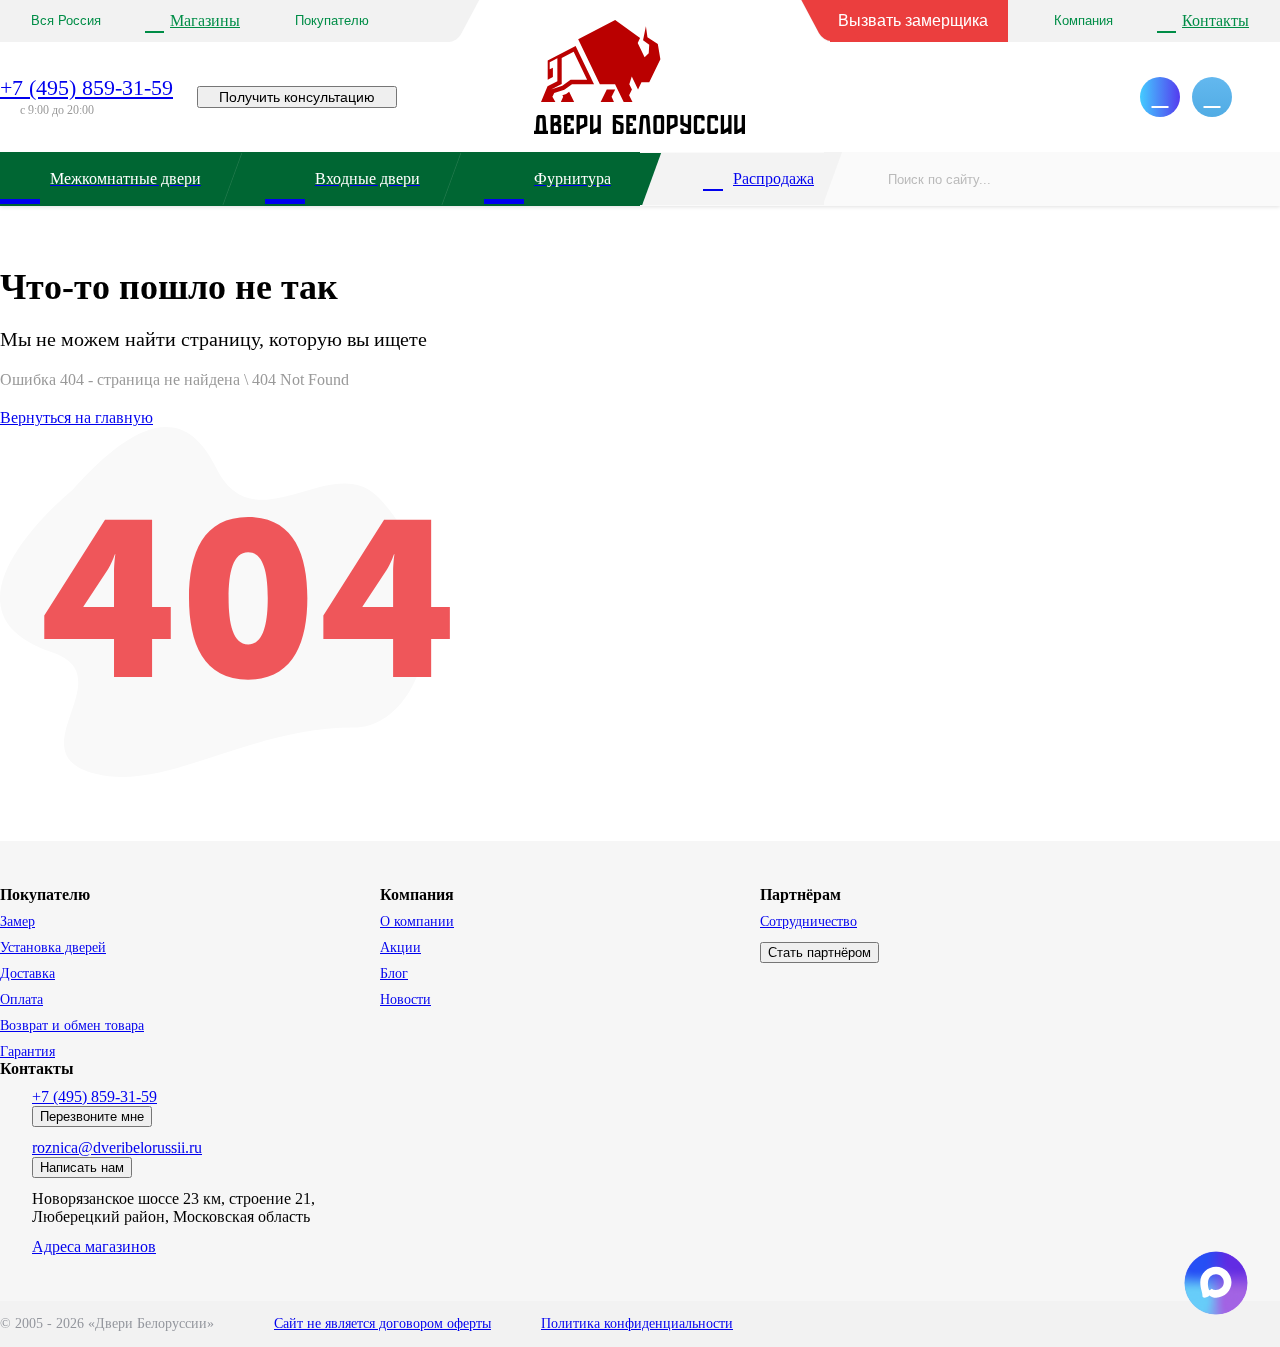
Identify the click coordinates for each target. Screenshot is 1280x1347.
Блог (394, 973)
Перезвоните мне (92, 1116)
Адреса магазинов (94, 1246)
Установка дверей (53, 947)
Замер (17, 921)
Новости (405, 999)
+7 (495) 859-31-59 (86, 87)
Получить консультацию (297, 97)
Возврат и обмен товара (72, 1025)
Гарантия (27, 1051)
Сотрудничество (808, 921)
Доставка (27, 973)
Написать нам (82, 1167)
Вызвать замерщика (913, 20)
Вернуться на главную (76, 417)
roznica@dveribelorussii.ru (117, 1147)
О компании (417, 921)
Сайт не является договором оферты (382, 1323)
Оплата (21, 999)
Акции (400, 947)
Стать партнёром (819, 952)
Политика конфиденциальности (637, 1323)
